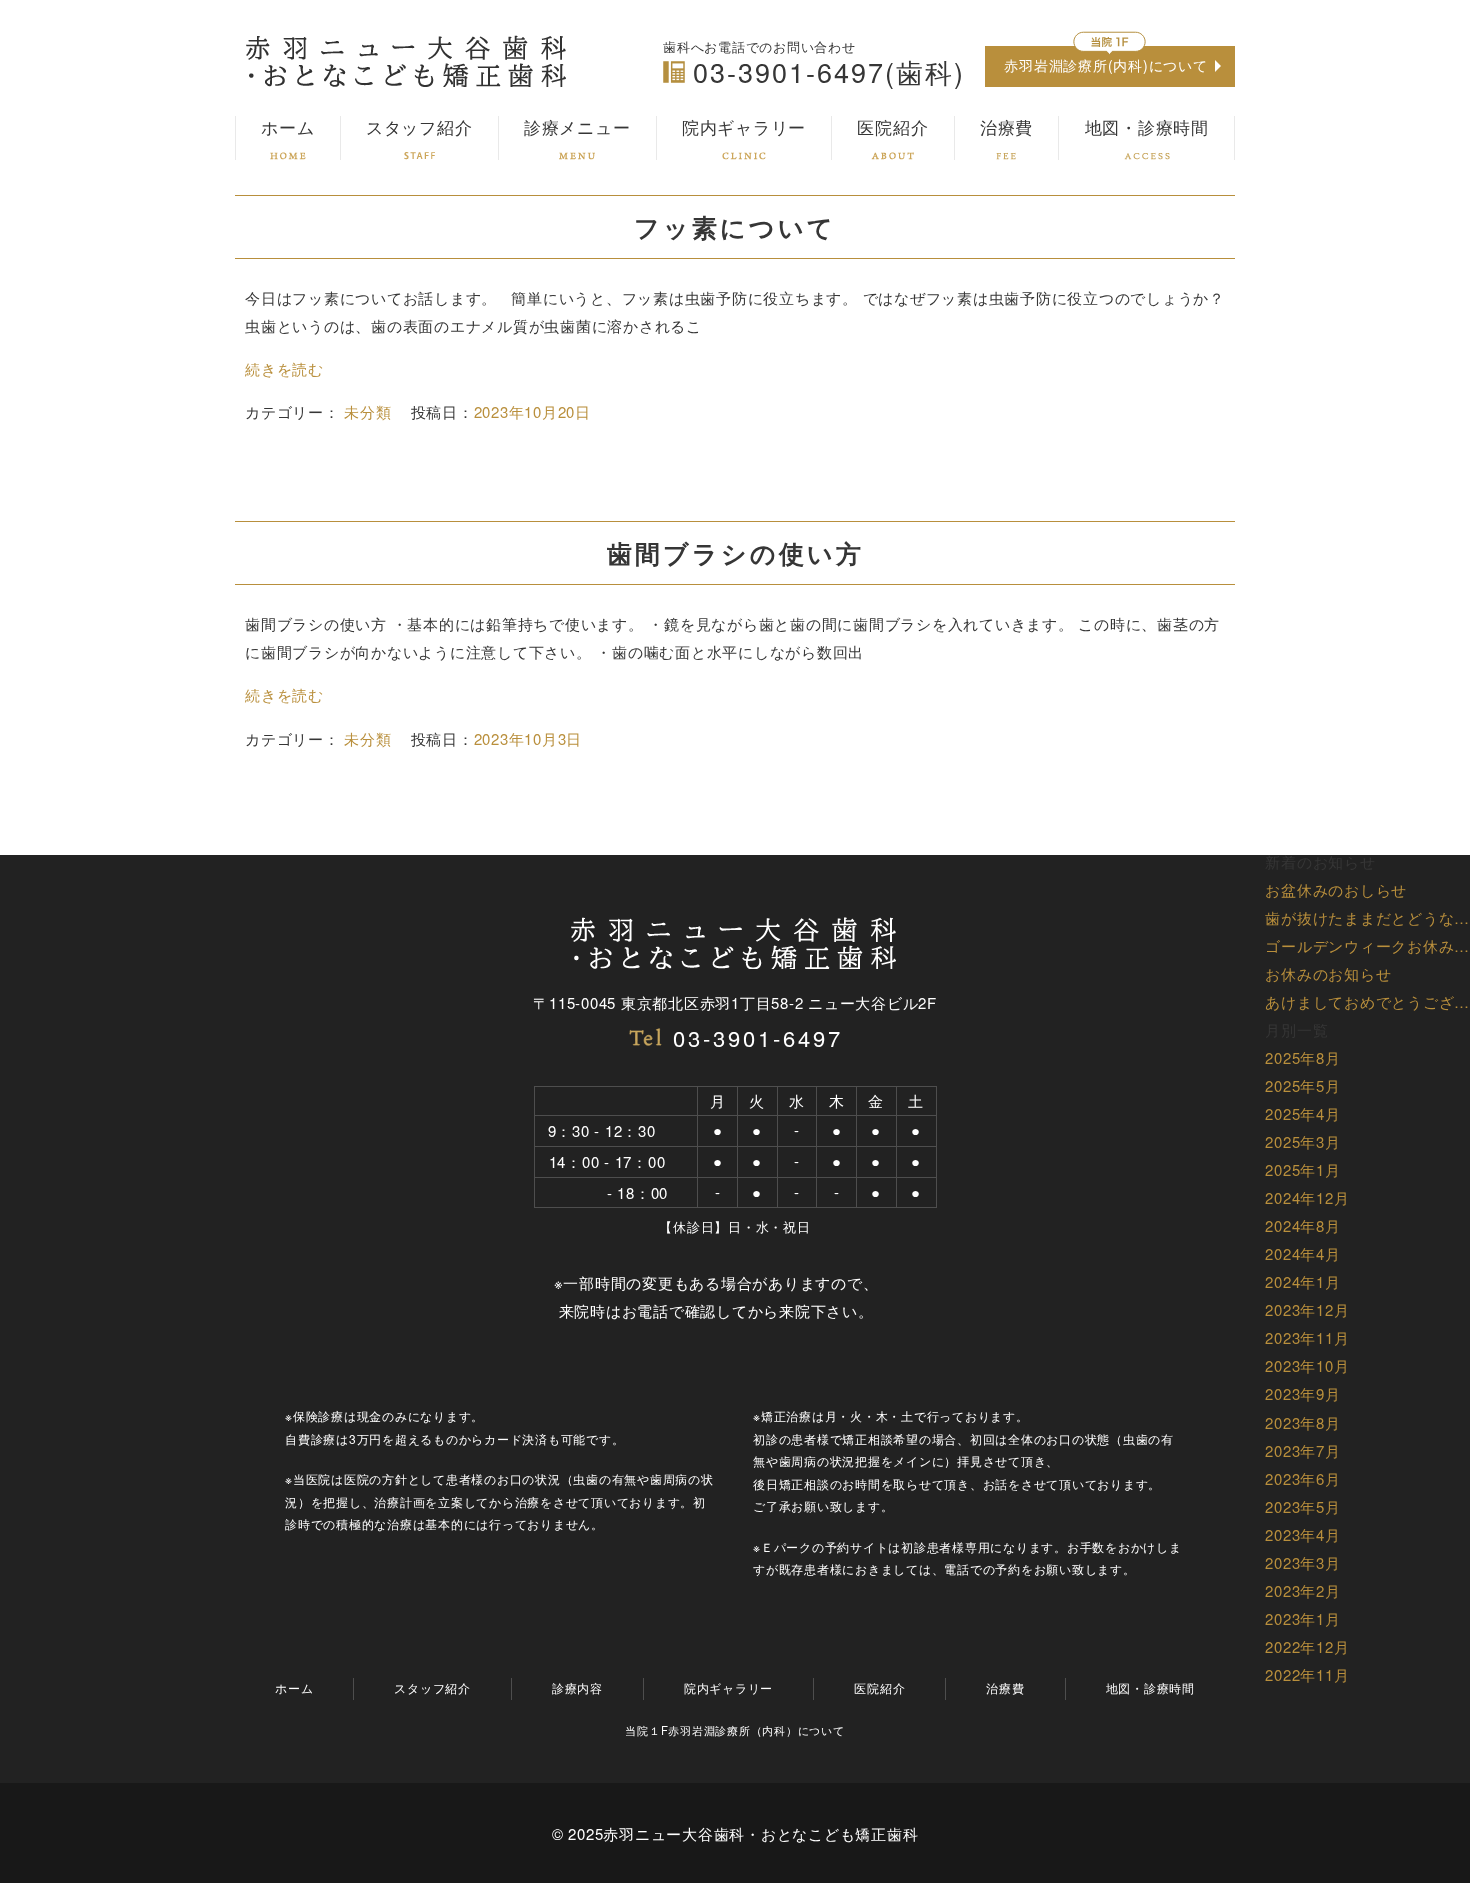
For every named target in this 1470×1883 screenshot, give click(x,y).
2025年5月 (1302, 1085)
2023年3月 (1302, 1562)
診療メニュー (577, 127)
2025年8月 (1302, 1057)
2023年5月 (1302, 1506)
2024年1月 (1302, 1281)
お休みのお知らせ (1328, 973)
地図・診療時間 (1147, 127)
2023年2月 (1302, 1590)
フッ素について (735, 227)
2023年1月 (1302, 1618)
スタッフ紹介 (419, 127)
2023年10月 (1307, 1365)
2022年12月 (1307, 1646)
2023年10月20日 (532, 411)
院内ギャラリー (744, 127)
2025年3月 (1302, 1141)
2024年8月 (1302, 1225)
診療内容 (577, 1688)
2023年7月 (1302, 1450)
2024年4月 (1302, 1253)
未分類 (367, 411)
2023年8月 (1302, 1422)
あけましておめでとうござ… (1367, 1001)
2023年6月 (1302, 1478)
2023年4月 (1302, 1534)
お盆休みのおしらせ (1336, 889)
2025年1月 (1302, 1169)
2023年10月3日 (528, 738)
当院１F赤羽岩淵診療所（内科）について (734, 1730)
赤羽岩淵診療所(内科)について (1105, 65)
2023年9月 (1302, 1393)
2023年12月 (1307, 1309)
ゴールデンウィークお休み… (1367, 945)
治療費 (1006, 127)
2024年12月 (1307, 1197)
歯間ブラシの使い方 (735, 553)
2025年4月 (1302, 1113)
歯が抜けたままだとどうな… (1367, 917)
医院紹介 (892, 127)
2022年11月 (1307, 1674)
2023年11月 (1307, 1337)
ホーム (287, 127)
